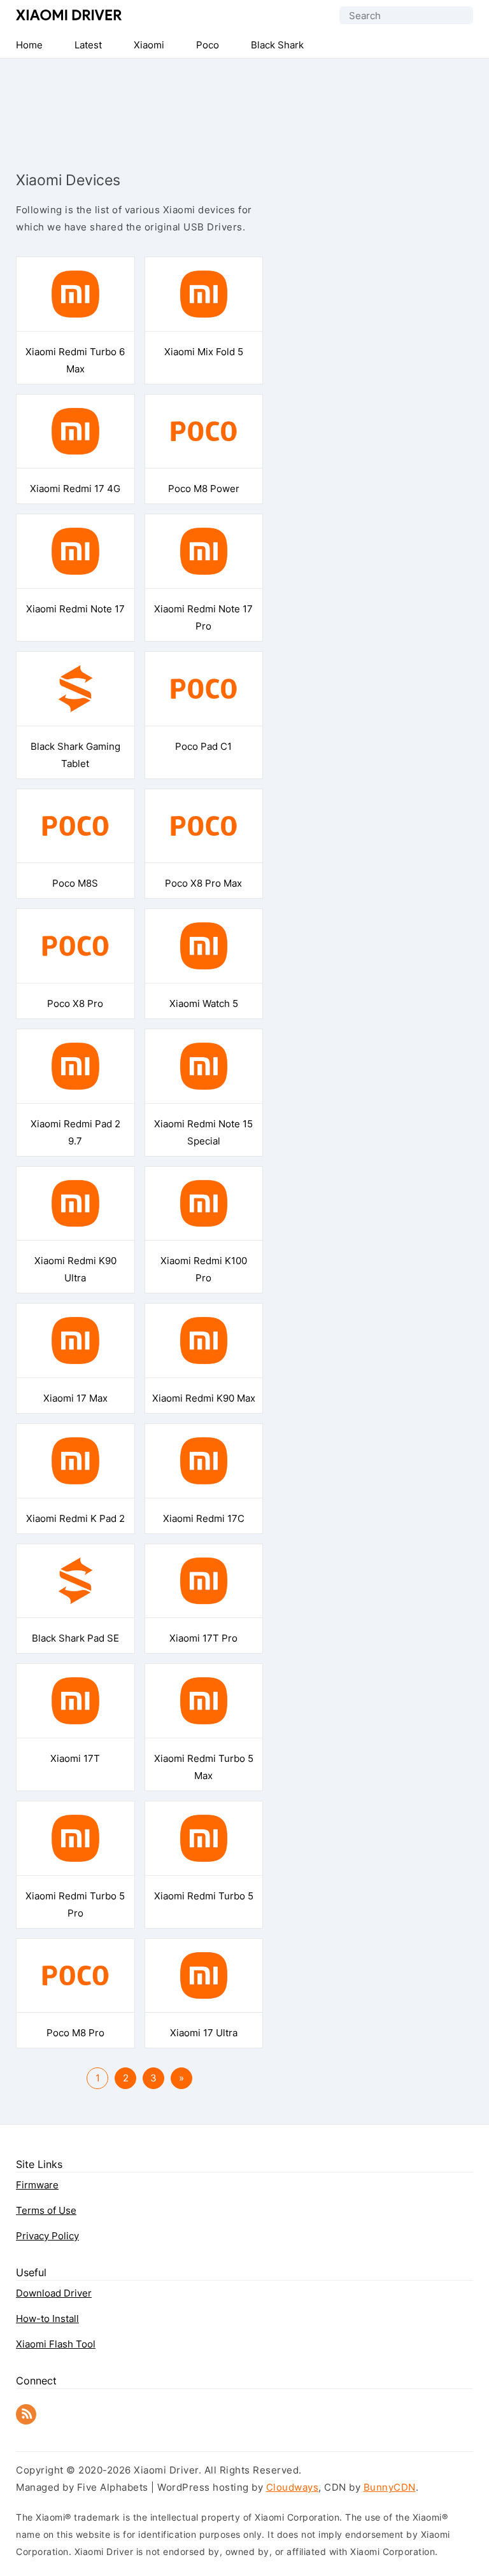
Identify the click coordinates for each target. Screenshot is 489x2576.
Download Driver (54, 2293)
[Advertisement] (244, 103)
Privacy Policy (47, 2236)
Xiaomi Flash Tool (56, 2344)
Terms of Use (46, 2210)
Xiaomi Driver (69, 15)
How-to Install (47, 2319)
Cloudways (293, 2487)
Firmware (37, 2185)
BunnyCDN (390, 2487)
